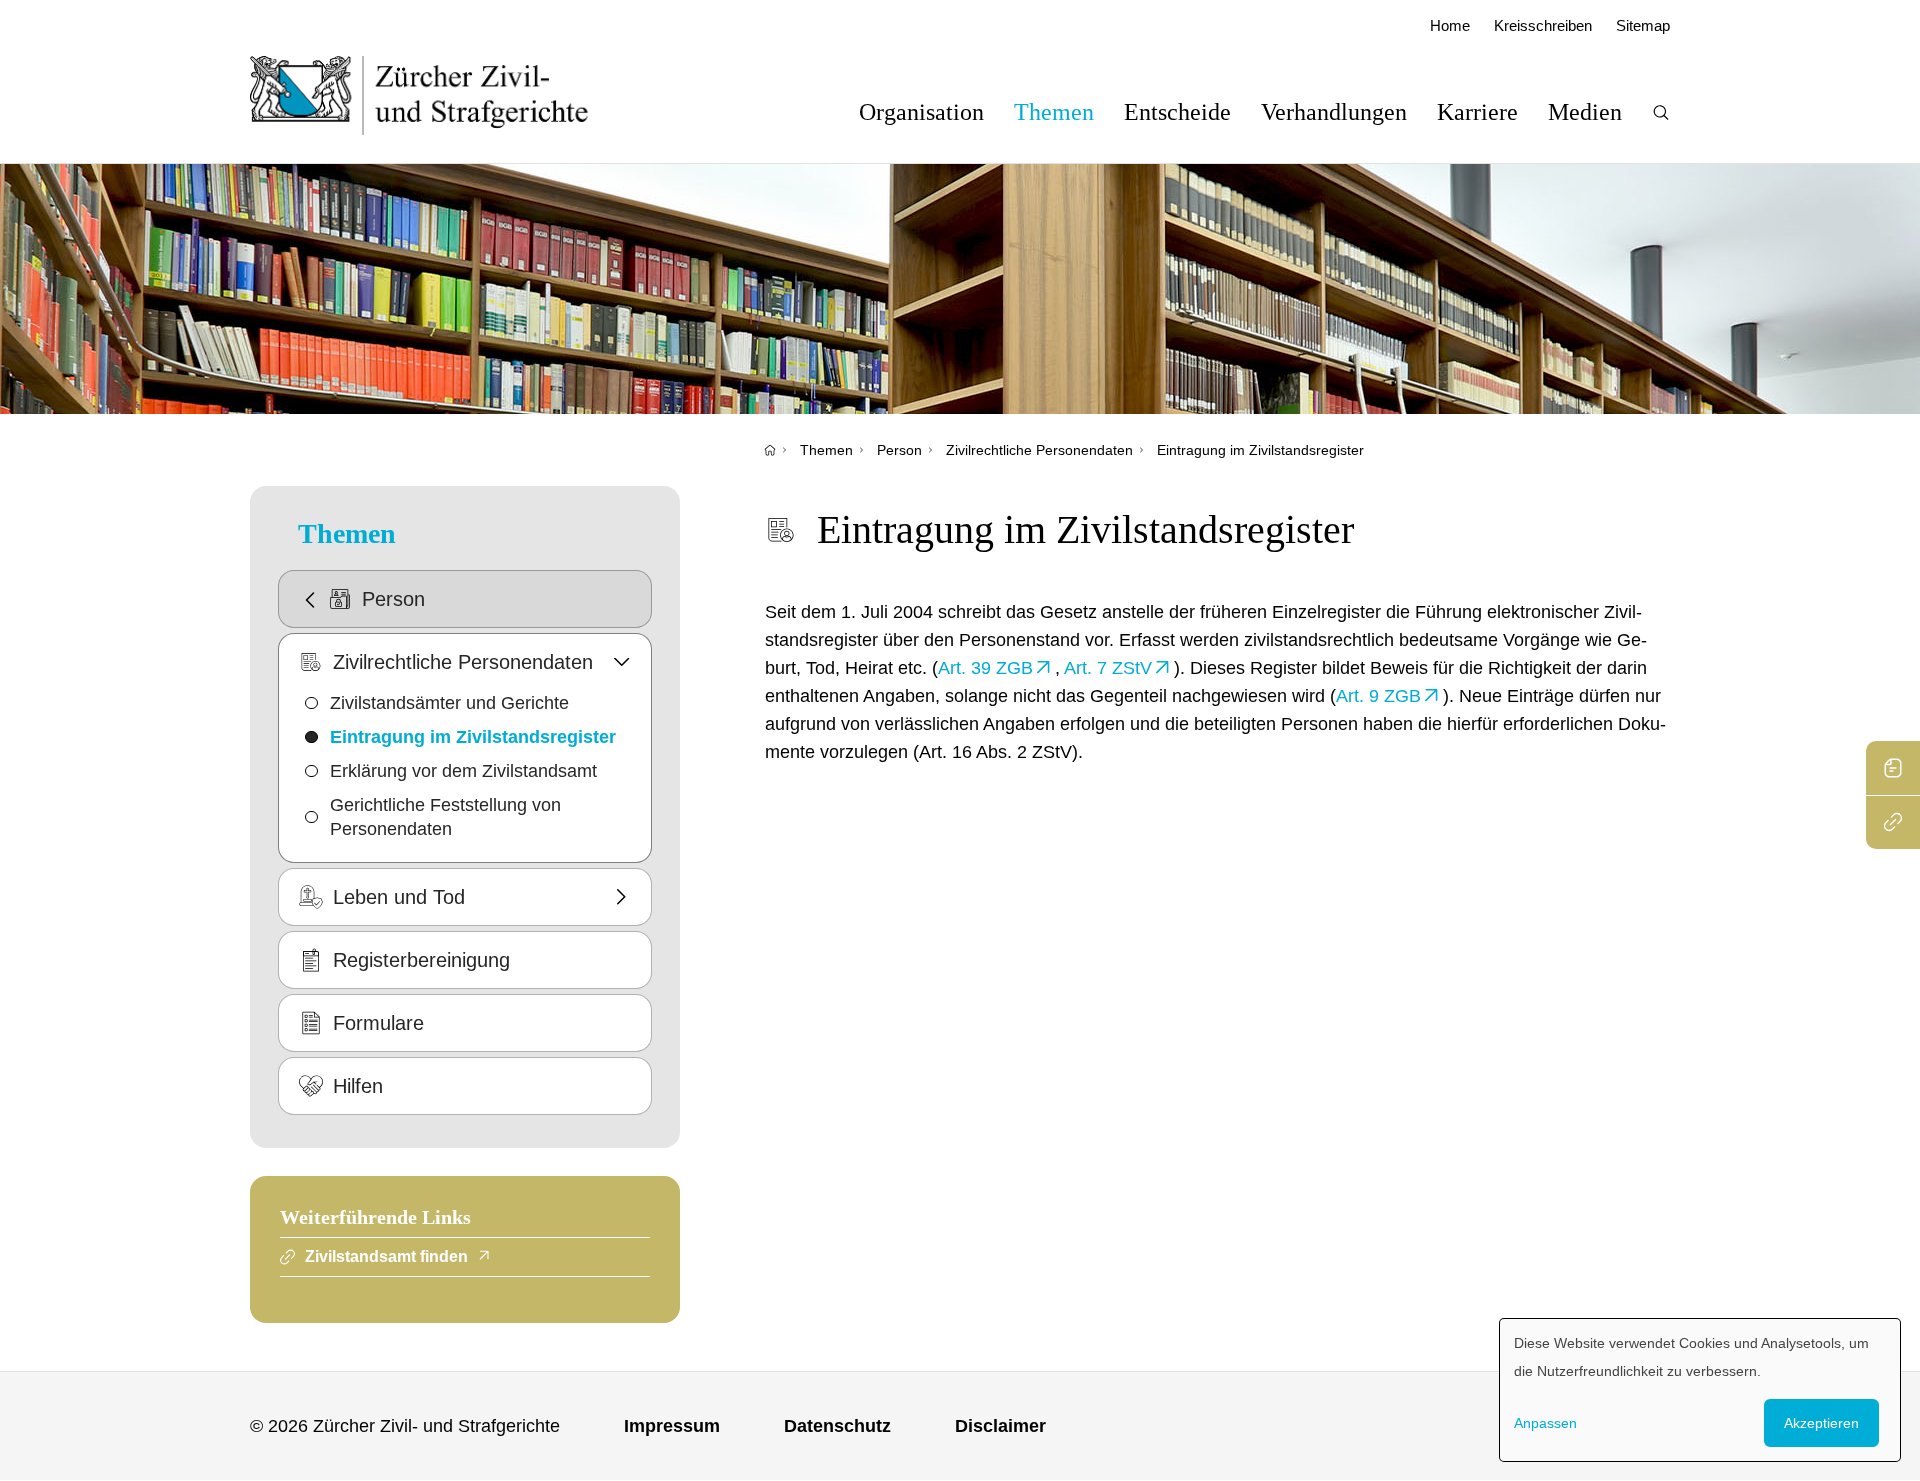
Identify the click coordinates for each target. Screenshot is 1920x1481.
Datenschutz (837, 1426)
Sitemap (1643, 25)
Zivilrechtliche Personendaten (1039, 450)
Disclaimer (1000, 1426)
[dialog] (1700, 1390)
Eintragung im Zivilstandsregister (1260, 450)
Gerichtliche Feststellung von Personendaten (445, 817)
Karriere (1477, 112)
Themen (1054, 112)
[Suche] (1661, 112)
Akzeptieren (1821, 1423)
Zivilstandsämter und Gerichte (449, 703)
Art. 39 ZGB (985, 668)
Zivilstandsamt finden (386, 1256)
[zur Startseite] (439, 95)
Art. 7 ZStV (1108, 668)
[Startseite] (770, 450)
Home (1450, 25)
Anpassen (1545, 1423)
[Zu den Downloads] (1893, 768)
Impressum (672, 1426)
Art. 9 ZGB (1378, 696)
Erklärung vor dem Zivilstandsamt (463, 771)
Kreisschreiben (1543, 25)
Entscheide (1177, 112)
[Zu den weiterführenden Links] (1893, 822)
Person (899, 450)
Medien (1585, 112)
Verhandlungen (1334, 112)
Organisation (921, 112)
